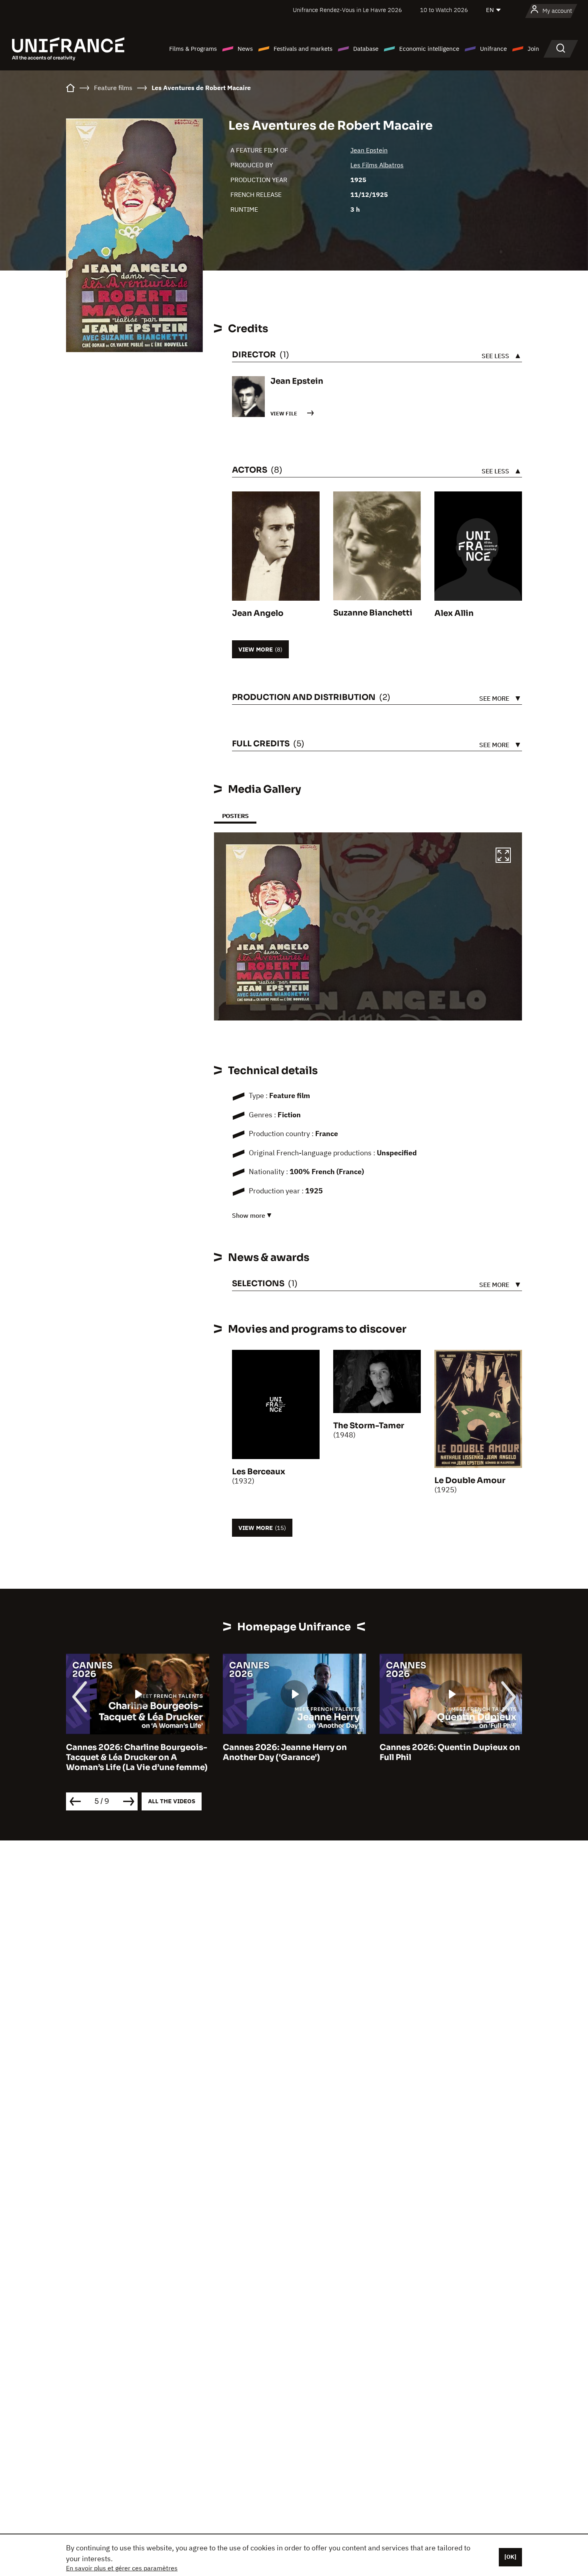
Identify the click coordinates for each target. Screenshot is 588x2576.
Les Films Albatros (377, 165)
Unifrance (493, 49)
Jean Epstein (369, 150)
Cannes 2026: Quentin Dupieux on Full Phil (293, 1752)
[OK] (510, 2557)
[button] (503, 856)
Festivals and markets (303, 49)
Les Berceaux (259, 1472)
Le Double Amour (470, 1480)
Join (533, 49)
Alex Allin (454, 613)
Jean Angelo (258, 613)
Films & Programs (193, 49)
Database (366, 49)
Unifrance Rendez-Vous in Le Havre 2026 (347, 10)
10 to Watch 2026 (444, 10)
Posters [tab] (235, 816)
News (245, 49)
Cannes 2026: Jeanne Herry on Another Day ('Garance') (128, 1752)
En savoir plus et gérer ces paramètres (122, 2568)
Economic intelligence (429, 49)
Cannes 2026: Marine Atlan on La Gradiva (446, 1752)
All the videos (172, 1801)
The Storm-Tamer (369, 1426)
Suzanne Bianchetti (373, 613)
